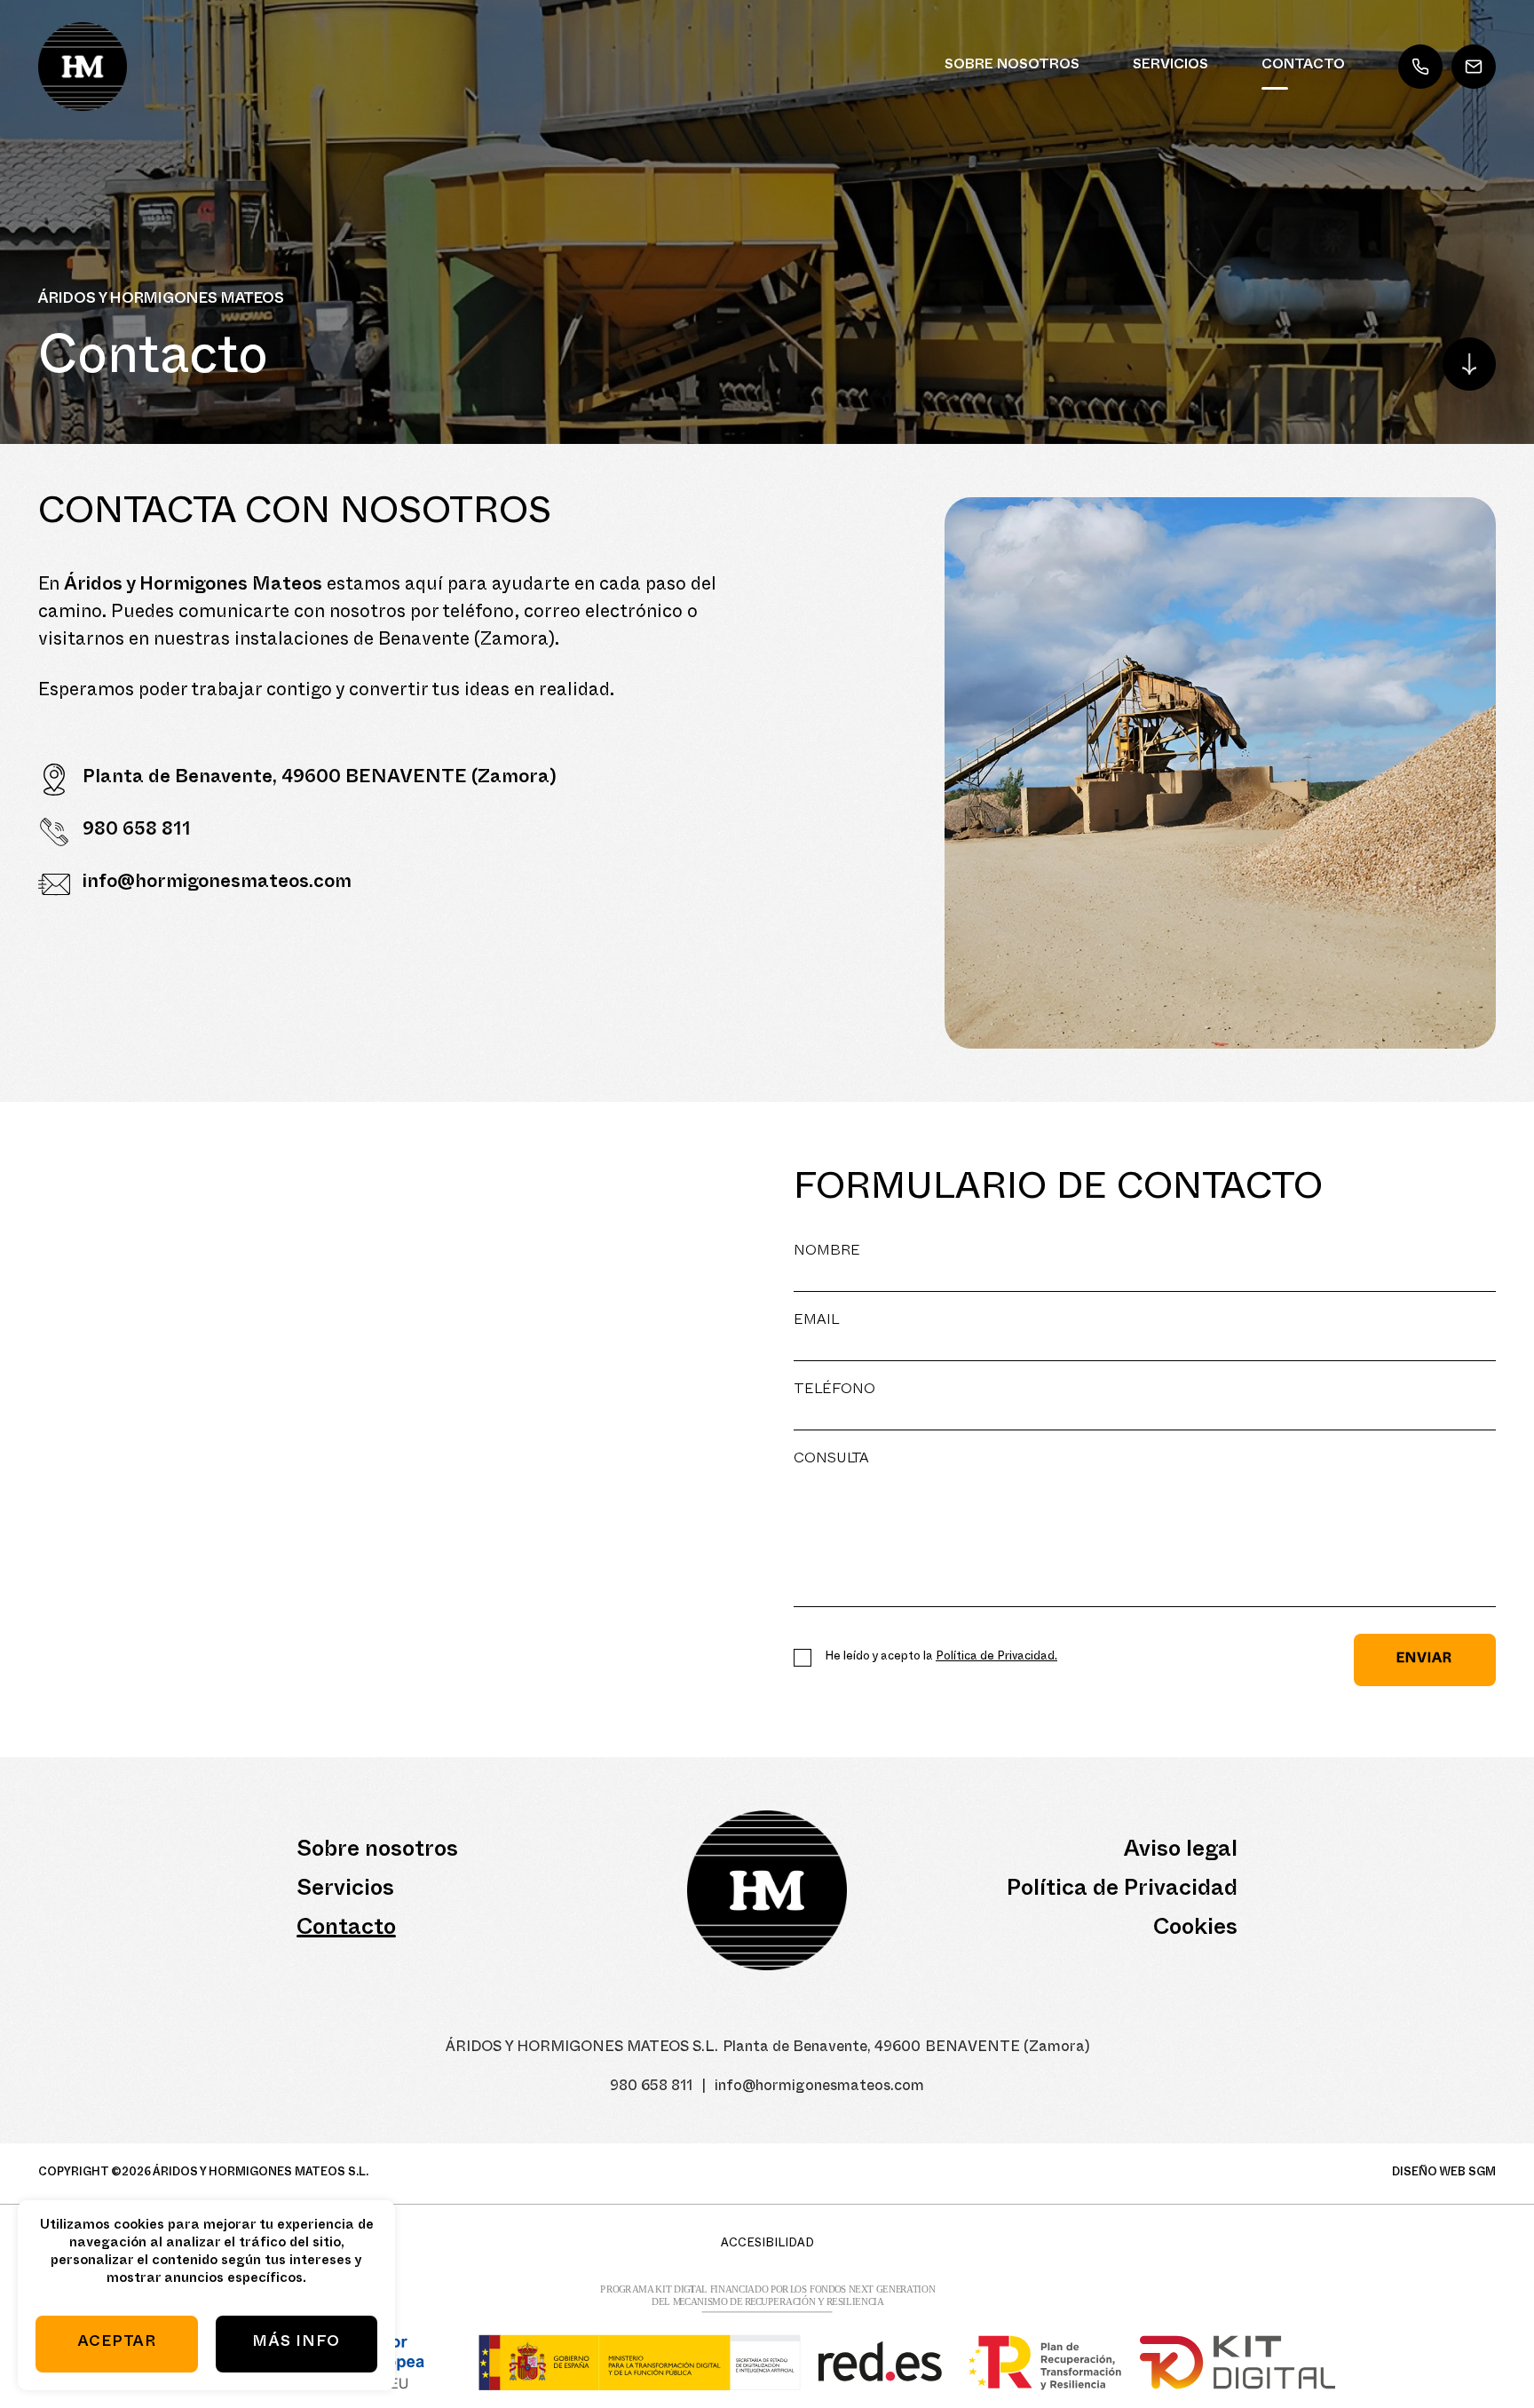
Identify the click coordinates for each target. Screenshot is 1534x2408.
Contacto (1303, 66)
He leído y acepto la (941, 1658)
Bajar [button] (1469, 364)
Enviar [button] (1424, 1660)
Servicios (1170, 66)
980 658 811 (1420, 67)
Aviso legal (1181, 1852)
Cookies (1195, 1930)
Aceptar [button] (117, 2344)
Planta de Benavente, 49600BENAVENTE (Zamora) (906, 2049)
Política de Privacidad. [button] (996, 1658)
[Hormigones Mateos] (83, 67)
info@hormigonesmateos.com (1474, 67)
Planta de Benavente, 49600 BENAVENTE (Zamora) (320, 780)
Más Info (296, 2344)
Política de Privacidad (1122, 1891)
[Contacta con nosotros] (1220, 773)
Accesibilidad (767, 2245)
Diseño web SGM (1444, 2174)
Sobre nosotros (1012, 66)
